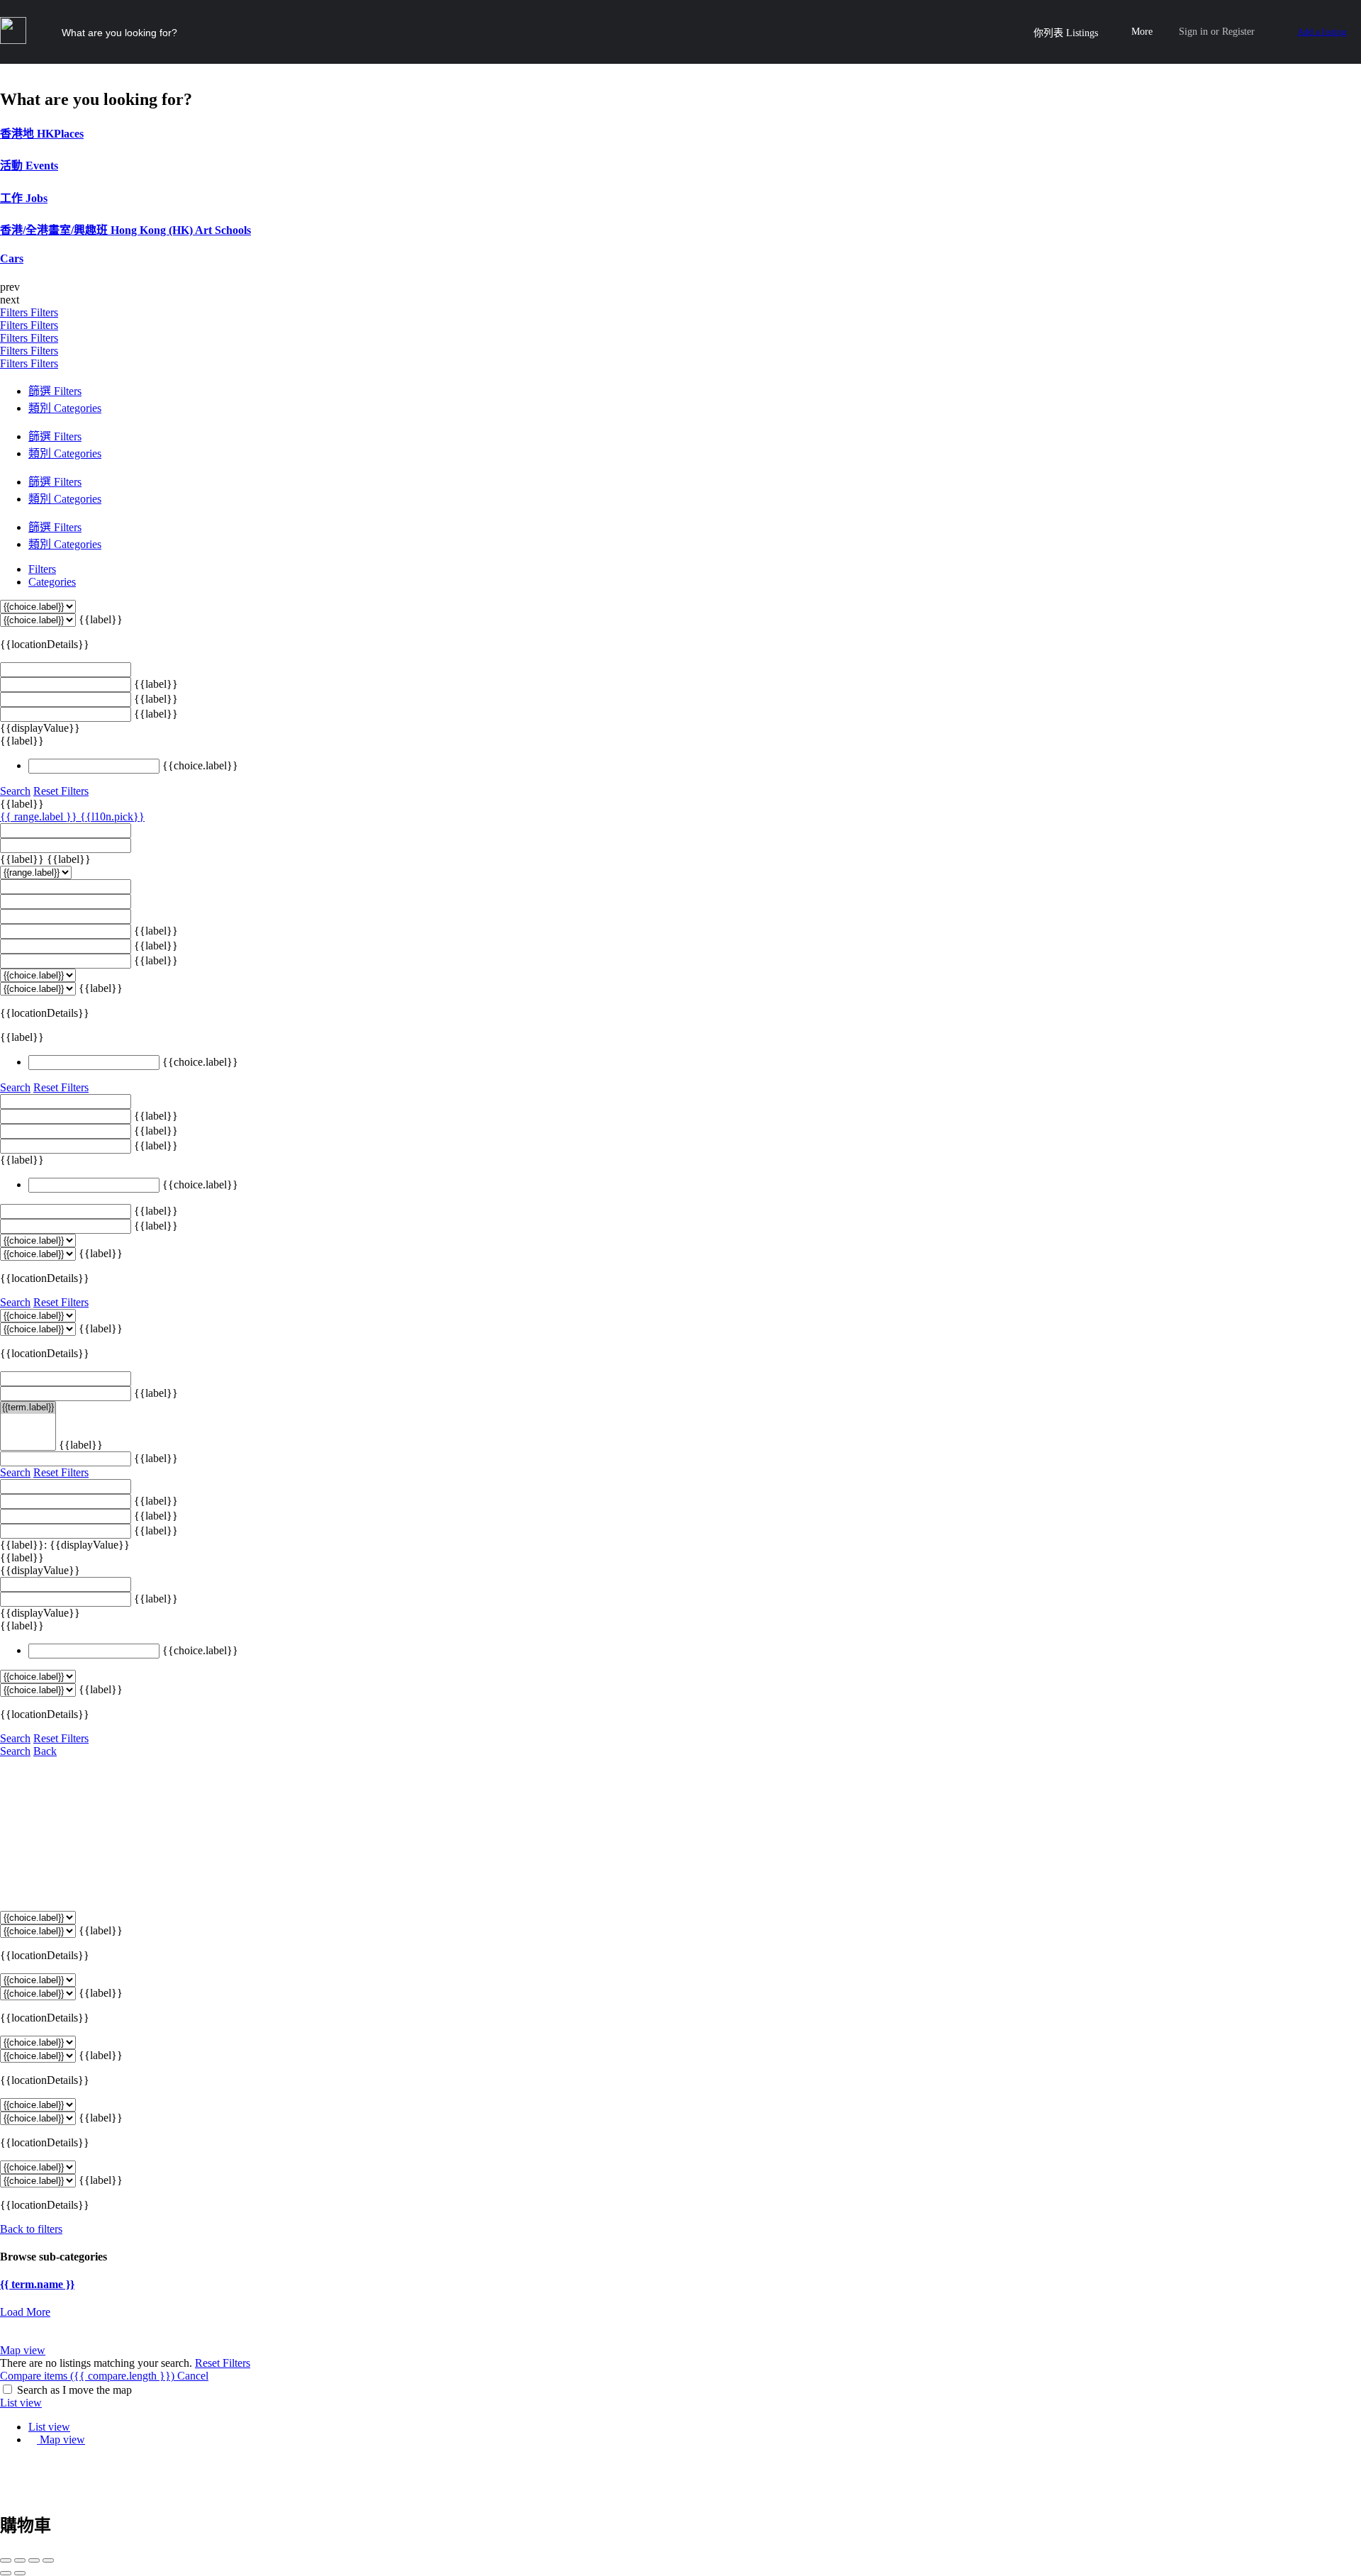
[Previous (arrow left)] (6, 2573)
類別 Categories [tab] (65, 408)
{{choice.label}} (200, 765)
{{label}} (101, 619)
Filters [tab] (42, 569)
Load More (25, 2312)
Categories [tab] (52, 582)
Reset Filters (61, 791)
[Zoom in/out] (48, 2560)
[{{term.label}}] (28, 1408)
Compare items (87, 2376)
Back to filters (31, 2229)
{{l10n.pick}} (112, 816)
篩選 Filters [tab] (55, 391)
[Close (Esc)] (6, 2560)
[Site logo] (15, 40)
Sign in (1193, 32)
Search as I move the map (74, 2390)
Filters (15, 312)
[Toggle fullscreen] (34, 2560)
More (1142, 32)
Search (15, 791)
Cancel (193, 2376)
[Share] (20, 2560)
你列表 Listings (1066, 33)
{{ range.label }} (40, 816)
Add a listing (1322, 32)
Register (1238, 32)
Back (45, 1751)
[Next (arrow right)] (20, 2573)
